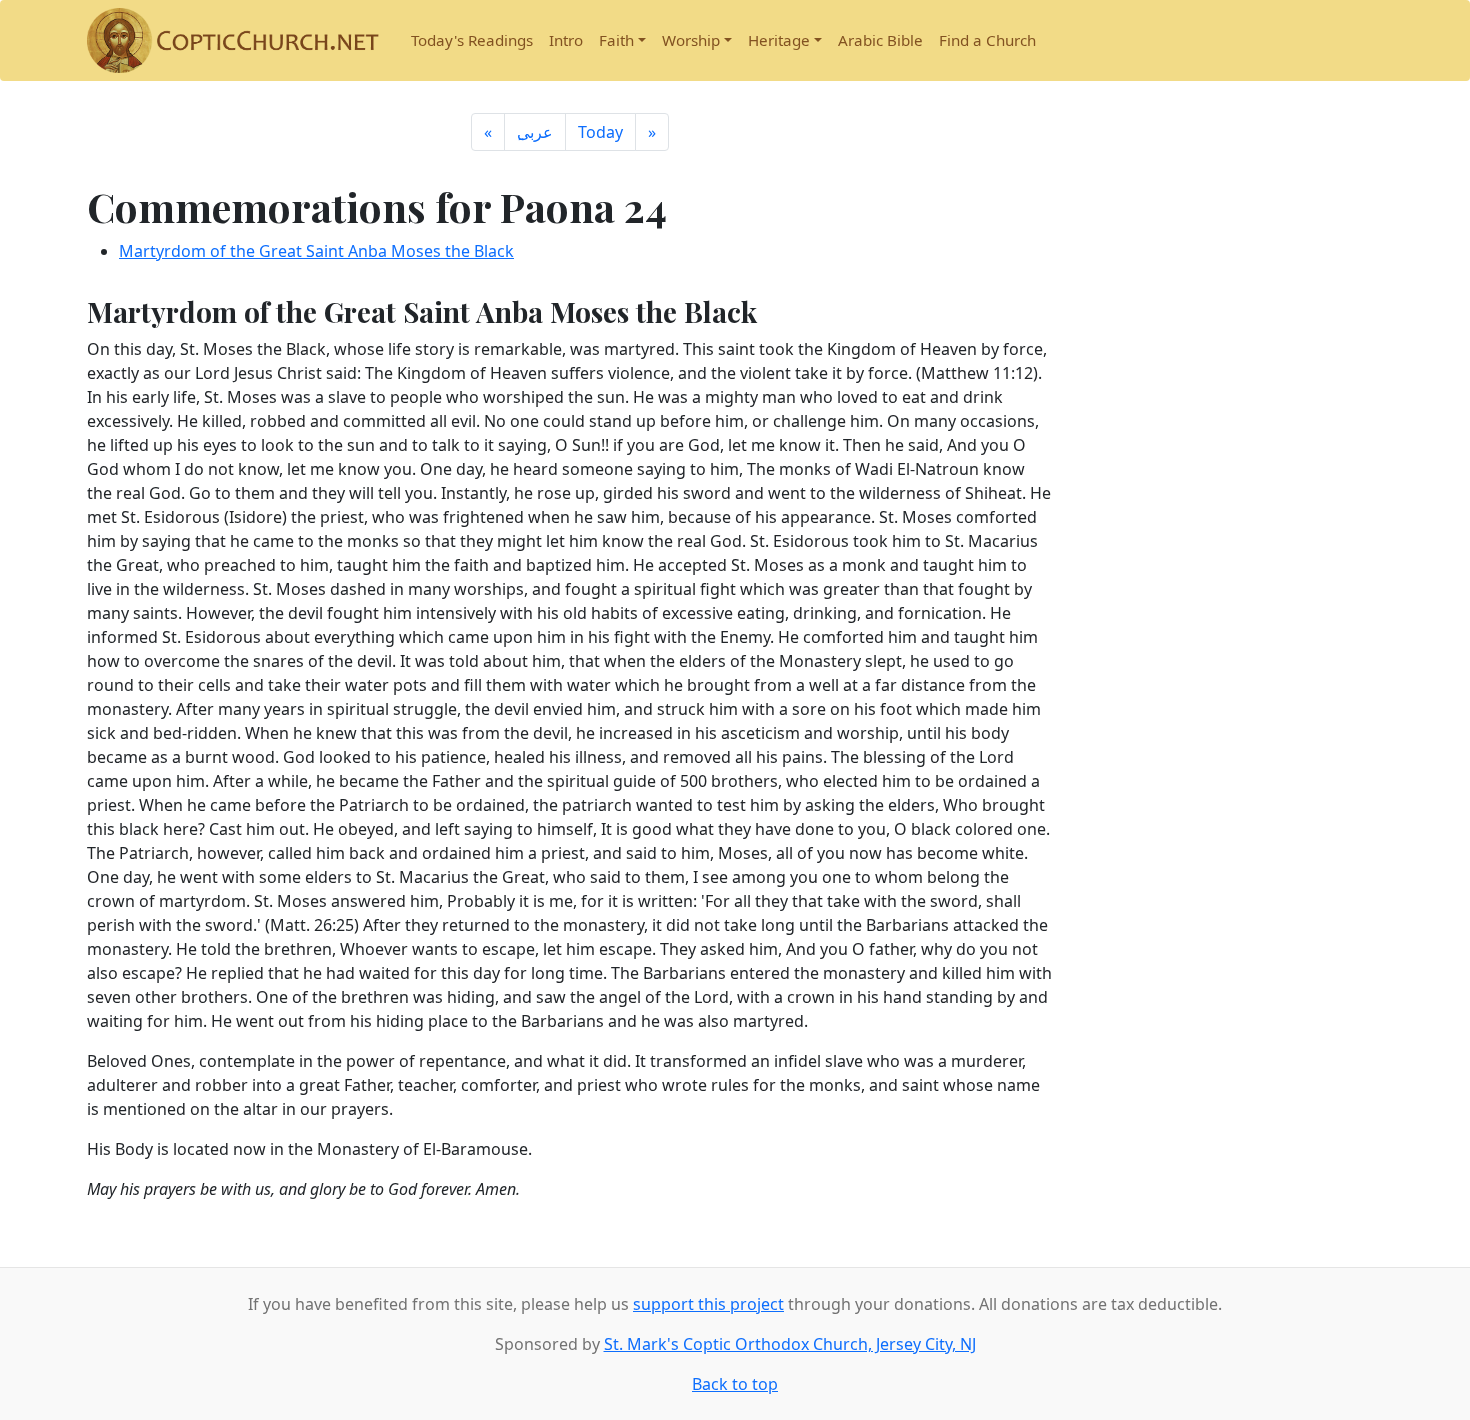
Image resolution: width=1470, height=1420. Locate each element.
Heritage (779, 40)
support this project (708, 1304)
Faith (616, 40)
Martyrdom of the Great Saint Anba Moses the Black (316, 251)
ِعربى (535, 132)
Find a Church (987, 40)
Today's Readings (472, 40)
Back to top (735, 1384)
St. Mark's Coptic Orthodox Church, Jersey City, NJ (790, 1344)
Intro (566, 40)
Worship (691, 40)
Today (600, 132)
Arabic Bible (880, 40)
